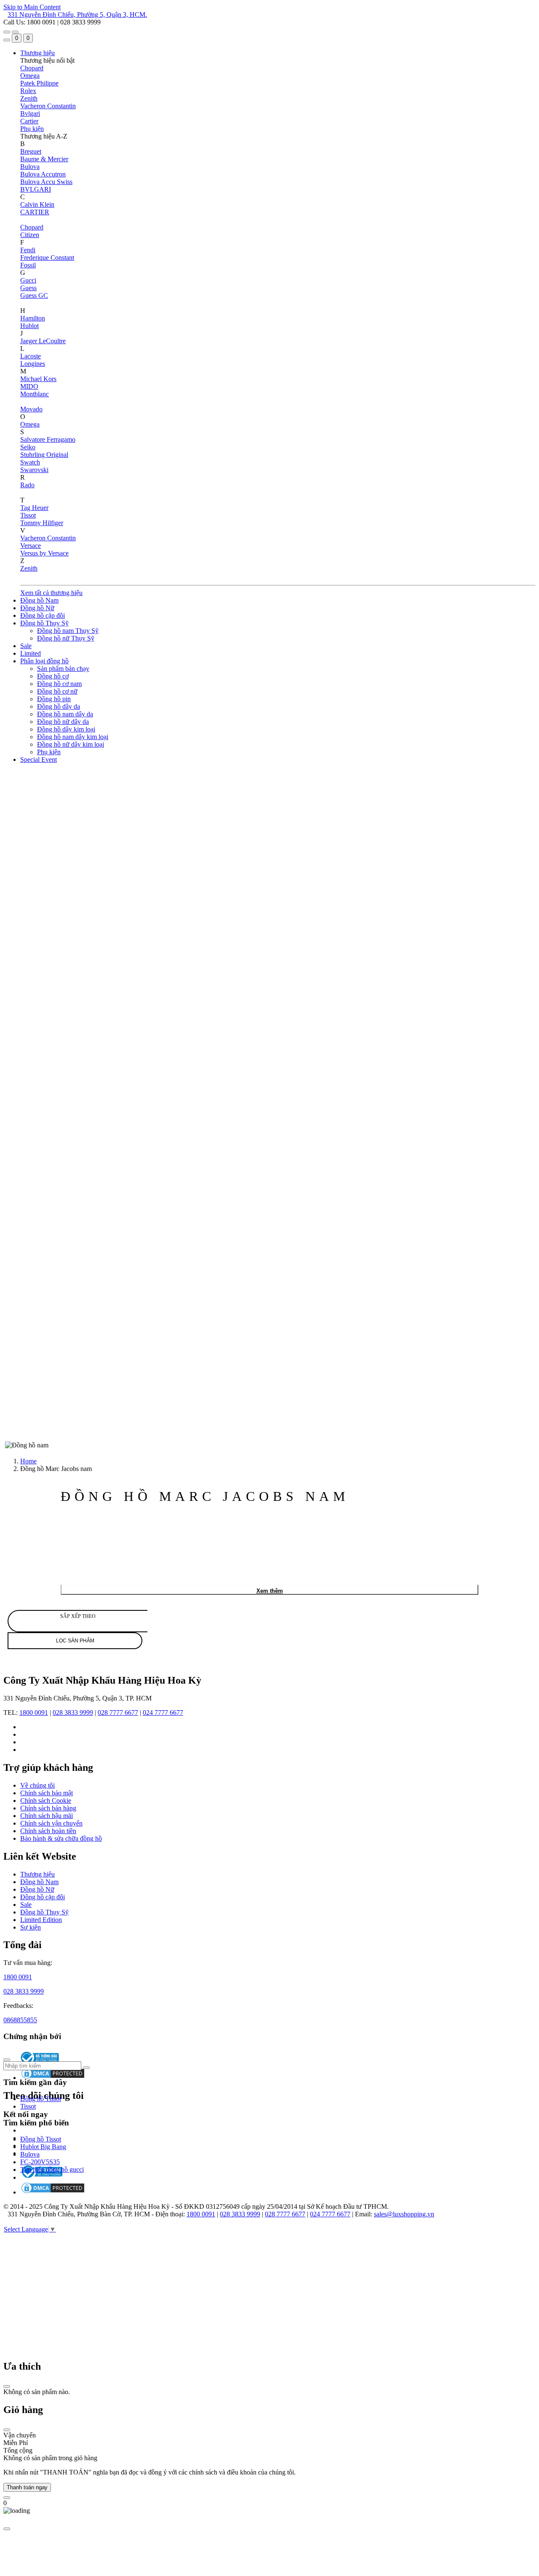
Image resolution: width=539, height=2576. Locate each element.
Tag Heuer (34, 508)
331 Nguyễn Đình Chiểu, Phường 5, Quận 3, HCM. (77, 15)
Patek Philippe (39, 83)
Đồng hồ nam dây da (65, 714)
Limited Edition (41, 1920)
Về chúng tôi (37, 1785)
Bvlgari (30, 113)
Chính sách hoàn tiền (48, 1831)
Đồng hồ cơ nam (59, 684)
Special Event (39, 759)
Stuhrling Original (44, 455)
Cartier (29, 121)
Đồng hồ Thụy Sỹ (44, 623)
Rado (27, 485)
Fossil (28, 265)
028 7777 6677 (118, 1712)
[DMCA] (53, 2192)
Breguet (31, 151)
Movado (31, 409)
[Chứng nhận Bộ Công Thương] (41, 2177)
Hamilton (33, 318)
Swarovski (34, 470)
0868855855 (20, 2020)
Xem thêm (270, 1591)
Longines (33, 364)
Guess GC (34, 295)
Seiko (28, 447)
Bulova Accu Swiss (46, 182)
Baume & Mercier (44, 159)
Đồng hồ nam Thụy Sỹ (68, 631)
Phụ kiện (32, 129)
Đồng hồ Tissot (41, 2099)
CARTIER (35, 212)
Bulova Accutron (43, 174)
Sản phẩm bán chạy (63, 669)
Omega (30, 76)
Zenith (29, 98)
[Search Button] (7, 40)
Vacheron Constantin (48, 106)
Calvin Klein (37, 204)
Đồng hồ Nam (39, 600)
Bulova (30, 167)
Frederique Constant (47, 258)
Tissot (28, 515)
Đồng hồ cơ (53, 676)
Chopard (32, 68)
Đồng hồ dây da (59, 706)
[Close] (7, 2386)
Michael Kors (38, 379)
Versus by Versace (44, 553)
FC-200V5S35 (40, 2162)
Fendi (28, 250)
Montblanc (35, 394)
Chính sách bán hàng (48, 1808)
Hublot (29, 326)
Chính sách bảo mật (47, 1793)
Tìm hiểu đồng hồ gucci (52, 2169)
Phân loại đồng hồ (44, 661)
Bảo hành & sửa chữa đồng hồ (61, 1838)
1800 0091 (34, 1712)
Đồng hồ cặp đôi (43, 615)
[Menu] (7, 32)
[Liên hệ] (7, 2498)
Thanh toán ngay (27, 2487)
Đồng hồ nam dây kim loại (73, 737)
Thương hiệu (37, 53)
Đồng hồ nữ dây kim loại (71, 744)
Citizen (30, 235)
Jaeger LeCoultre (43, 341)
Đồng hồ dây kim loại (66, 729)
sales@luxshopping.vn (404, 2214)
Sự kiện (31, 1927)
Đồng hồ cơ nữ (57, 691)
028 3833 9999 (73, 1712)
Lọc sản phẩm (75, 1641)
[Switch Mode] (15, 32)
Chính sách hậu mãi (47, 1816)
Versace (31, 546)
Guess (28, 288)
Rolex (28, 91)
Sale (26, 646)
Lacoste (31, 356)
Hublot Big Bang (43, 2147)
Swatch (30, 462)
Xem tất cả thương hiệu (51, 593)
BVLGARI (36, 189)
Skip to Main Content (32, 7)
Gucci (28, 280)
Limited (31, 653)
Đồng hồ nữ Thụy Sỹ (66, 638)
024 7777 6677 (163, 1712)
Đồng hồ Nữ (37, 608)
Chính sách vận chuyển (51, 1823)
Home (28, 1461)
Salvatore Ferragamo (48, 439)
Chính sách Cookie (46, 1801)
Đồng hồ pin (54, 699)
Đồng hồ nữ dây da (63, 722)
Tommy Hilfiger (42, 523)
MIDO (29, 386)
